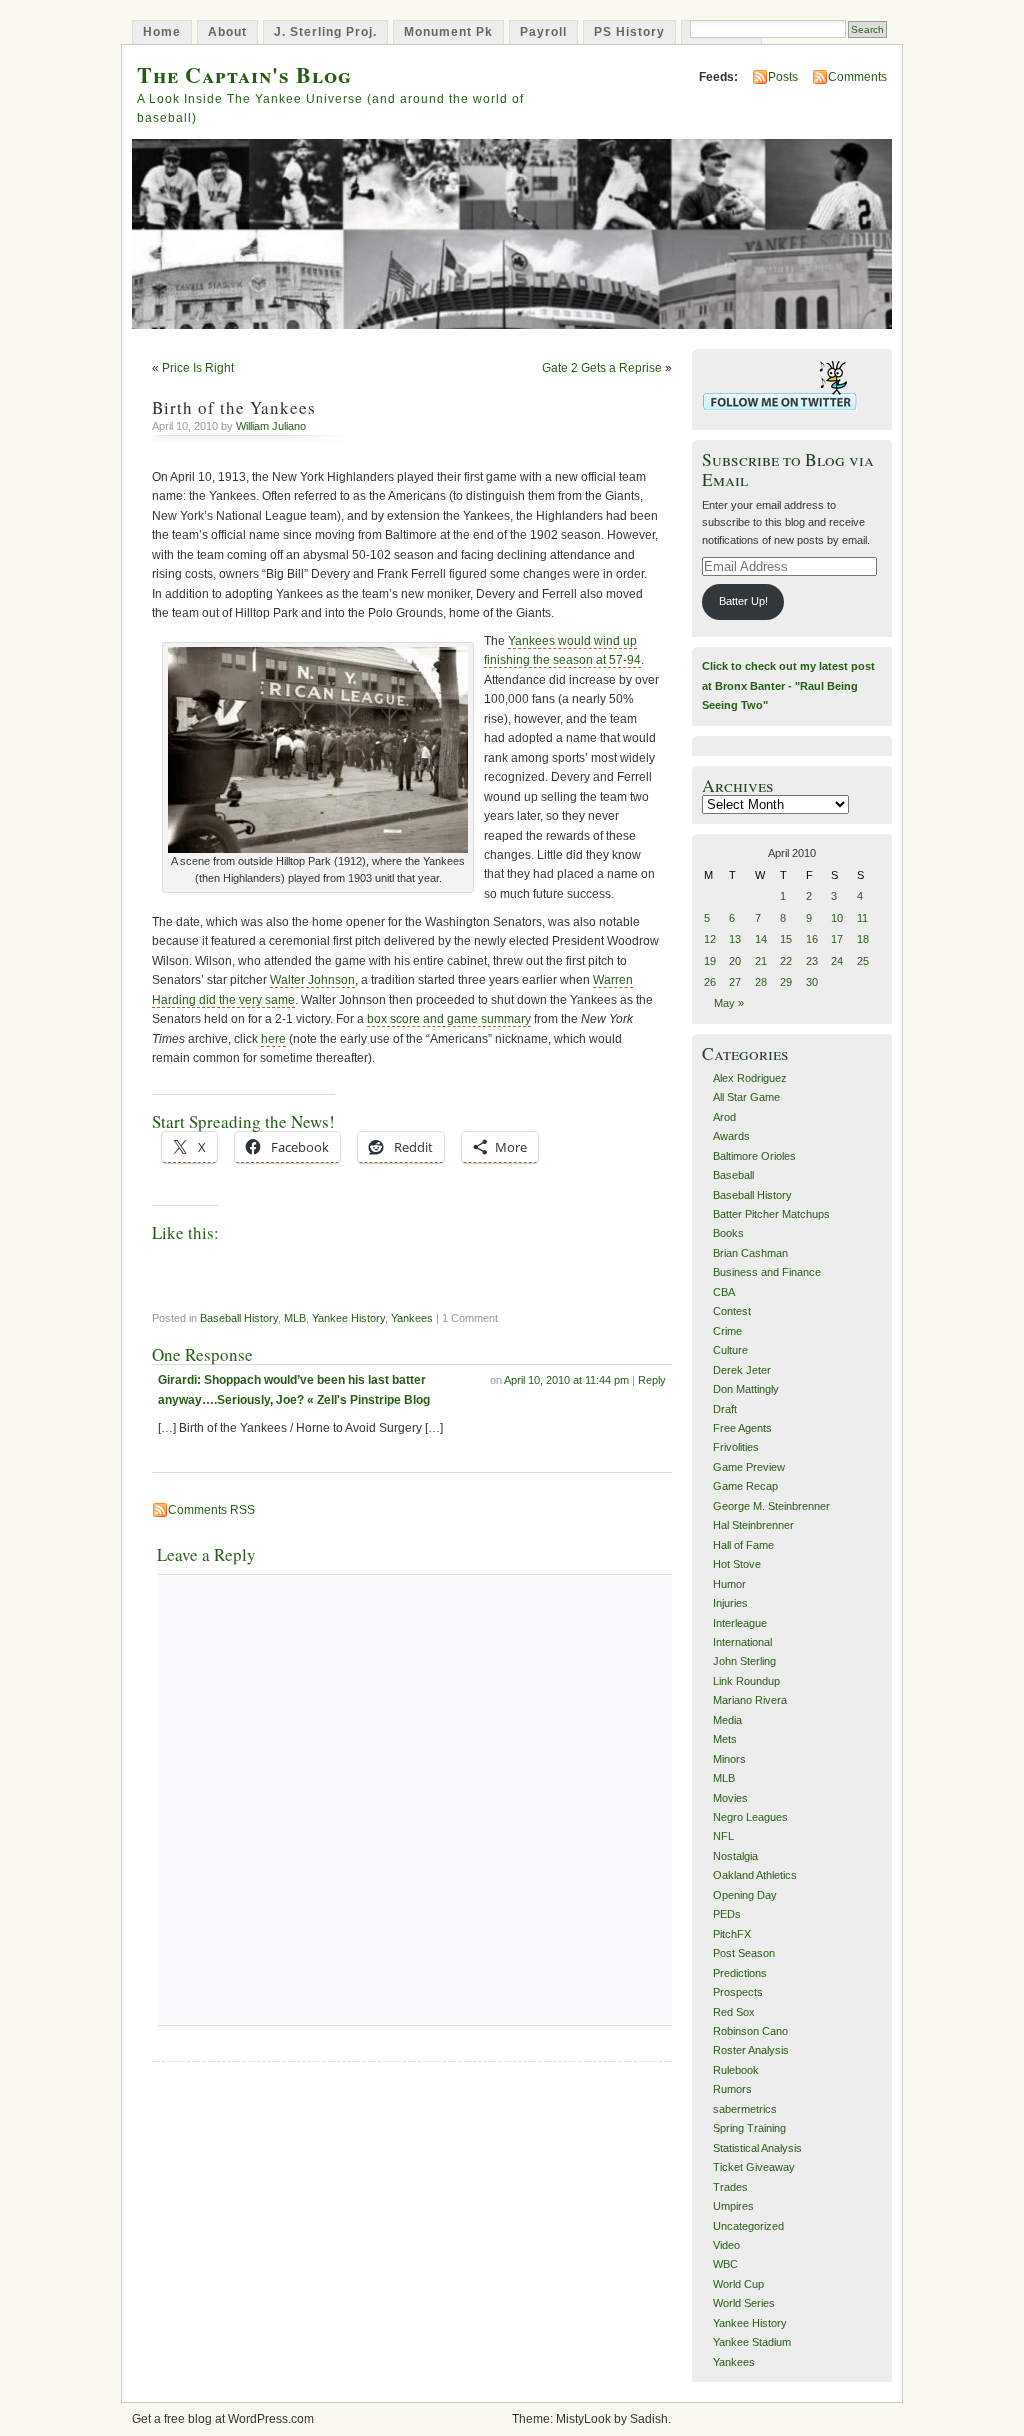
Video (726, 2245)
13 (735, 939)
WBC (725, 2264)
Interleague (740, 1623)
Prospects (738, 1992)
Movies (730, 1798)
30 (812, 982)
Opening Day (745, 1895)
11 (862, 918)
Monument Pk (448, 32)
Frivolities (736, 1447)
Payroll (543, 32)
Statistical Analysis (757, 2148)
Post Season (744, 1953)
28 (761, 982)
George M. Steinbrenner (771, 1506)
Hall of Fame (743, 1545)
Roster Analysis (751, 2050)
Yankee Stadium (752, 2342)
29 (786, 982)
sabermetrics (745, 2109)
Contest (732, 1311)
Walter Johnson (312, 980)
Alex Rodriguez (750, 1078)
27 (735, 982)
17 (837, 939)
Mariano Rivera (750, 1700)
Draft (725, 1409)
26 (710, 982)
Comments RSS (211, 1510)
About (227, 32)
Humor (729, 1584)
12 (710, 939)
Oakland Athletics (755, 1875)
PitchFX (732, 1934)
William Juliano (271, 426)
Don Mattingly (746, 1389)
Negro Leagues (750, 1817)
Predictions (740, 1973)
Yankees (412, 1318)
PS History (629, 32)
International (742, 1642)
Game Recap (745, 1486)
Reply (652, 1380)
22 (786, 961)
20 (735, 961)
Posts (783, 77)
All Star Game (746, 1097)
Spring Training (749, 2128)
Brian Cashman (750, 1253)
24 (837, 961)
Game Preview (749, 1467)
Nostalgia (735, 1856)
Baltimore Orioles (754, 1156)
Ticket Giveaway (754, 2167)
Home (162, 32)
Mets (725, 1739)
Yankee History (348, 1318)
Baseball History (239, 1318)
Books (728, 1233)
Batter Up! (743, 601)
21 (761, 961)
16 (812, 939)
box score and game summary (449, 1019)
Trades (730, 2187)
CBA (724, 1292)
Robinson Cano (750, 2031)
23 (812, 961)
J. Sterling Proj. (325, 32)
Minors (729, 1759)
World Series (744, 2303)
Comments (857, 77)
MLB (295, 1318)
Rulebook (736, 2070)
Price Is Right (198, 368)
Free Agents (742, 1428)
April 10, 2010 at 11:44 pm (566, 1380)
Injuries (730, 1603)
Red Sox (734, 2012)
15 (786, 939)
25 (863, 961)
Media (727, 1720)
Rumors (732, 2089)
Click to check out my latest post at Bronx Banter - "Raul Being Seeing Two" (788, 685)
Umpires (733, 2206)
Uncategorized (748, 2226)
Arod (724, 1117)
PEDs (727, 1914)
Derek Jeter (742, 1370)
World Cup (738, 2284)
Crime (727, 1331)
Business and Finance (767, 1272)
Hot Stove (737, 1564)
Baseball (733, 1175)
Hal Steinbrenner (753, 1525)
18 (863, 939)
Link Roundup (746, 1681)
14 (761, 939)
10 (837, 918)
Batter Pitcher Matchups (771, 1214)
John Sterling (744, 1661)
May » (729, 1003)
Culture (730, 1350)
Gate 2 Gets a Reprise (602, 368)
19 (710, 961)
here (273, 1039)
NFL (723, 1836)
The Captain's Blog (244, 74)
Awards (731, 1136)
